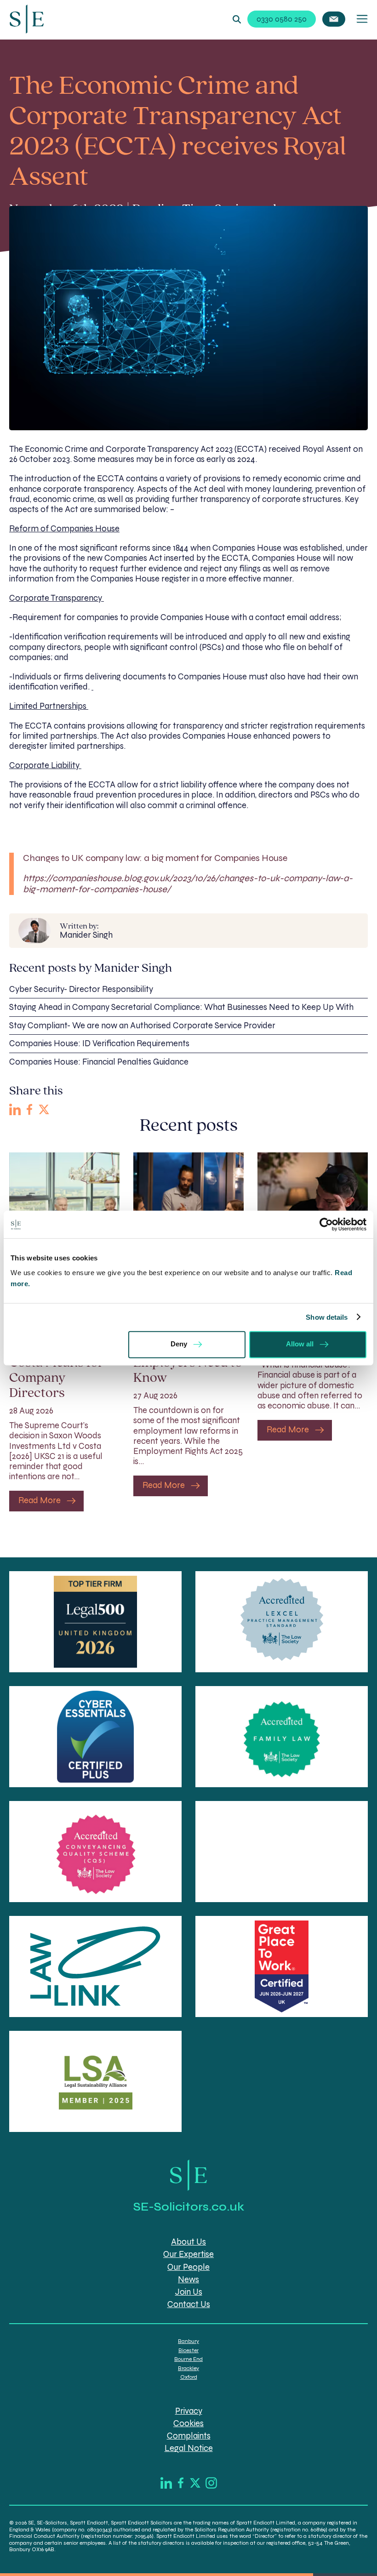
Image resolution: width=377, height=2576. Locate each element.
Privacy (189, 2411)
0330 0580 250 (282, 19)
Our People (188, 2267)
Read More (40, 1500)
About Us (188, 2242)
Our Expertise (188, 2255)
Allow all (300, 1344)
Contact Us (189, 2304)
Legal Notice (189, 2448)
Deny (179, 1344)
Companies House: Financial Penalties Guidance (99, 1062)
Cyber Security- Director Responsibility (81, 989)
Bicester (188, 2350)
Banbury (188, 2342)
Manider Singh (86, 931)
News (188, 2280)
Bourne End (188, 2359)
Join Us (189, 2292)
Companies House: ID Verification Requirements (99, 1043)
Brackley (188, 2368)
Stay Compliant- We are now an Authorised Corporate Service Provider (142, 1026)
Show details (327, 1317)
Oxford (189, 2377)
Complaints (189, 2436)
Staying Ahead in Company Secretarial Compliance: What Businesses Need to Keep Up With (181, 1007)
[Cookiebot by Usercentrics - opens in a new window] (326, 1225)
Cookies (188, 2423)
